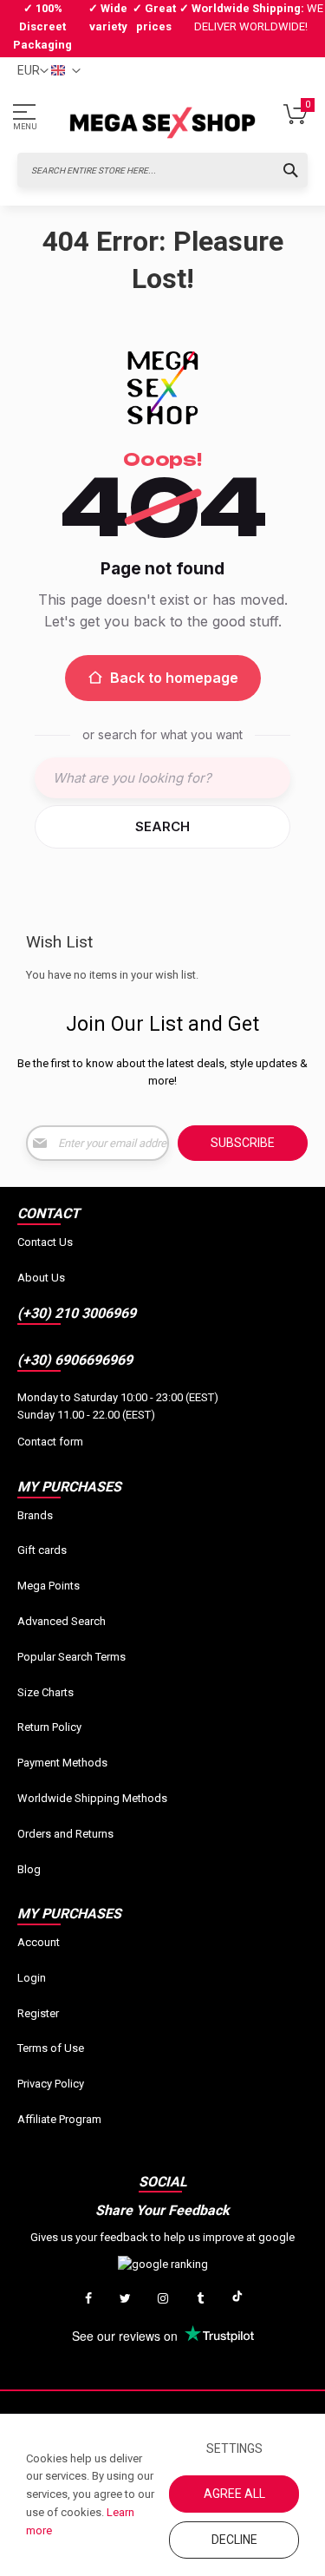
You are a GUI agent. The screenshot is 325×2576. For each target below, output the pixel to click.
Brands (35, 1515)
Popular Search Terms (71, 1657)
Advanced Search (62, 1621)
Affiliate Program (59, 2119)
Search (162, 826)
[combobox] (162, 170)
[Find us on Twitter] (126, 2299)
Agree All (234, 2494)
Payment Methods (62, 1763)
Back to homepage (174, 678)
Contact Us (45, 1242)
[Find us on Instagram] (163, 2299)
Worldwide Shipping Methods (92, 1798)
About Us (41, 1278)
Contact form (50, 1442)
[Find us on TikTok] (237, 2299)
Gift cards (42, 1550)
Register (38, 2013)
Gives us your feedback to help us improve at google (162, 2237)
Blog (29, 1869)
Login (32, 1978)
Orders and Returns (65, 1834)
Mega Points (49, 1586)
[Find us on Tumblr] (200, 2299)
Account (39, 1942)
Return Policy (49, 1727)
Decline (234, 2540)
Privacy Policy (51, 2084)
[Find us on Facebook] (88, 2299)
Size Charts (45, 1692)
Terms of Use (51, 2048)
